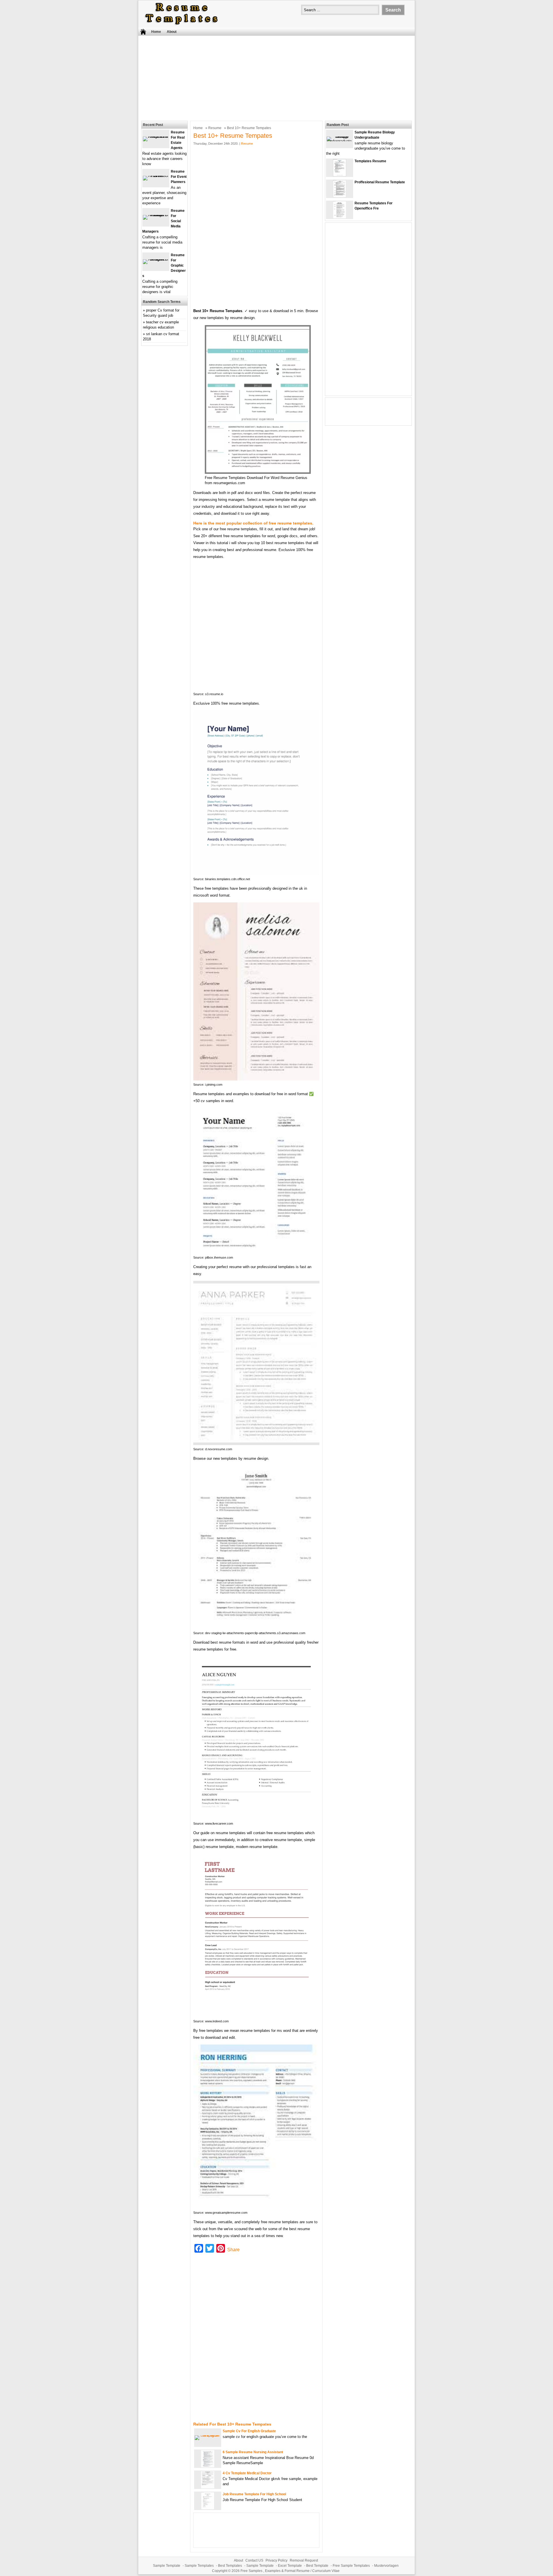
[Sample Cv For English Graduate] (208, 2435)
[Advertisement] (276, 78)
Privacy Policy (276, 2560)
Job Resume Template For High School (254, 2494)
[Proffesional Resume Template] (340, 196)
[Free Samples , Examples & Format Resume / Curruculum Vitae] (181, 25)
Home (156, 32)
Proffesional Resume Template (380, 182)
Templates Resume (370, 161)
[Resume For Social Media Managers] (156, 215)
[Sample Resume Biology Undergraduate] (340, 141)
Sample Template (167, 2566)
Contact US (254, 2560)
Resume (215, 128)
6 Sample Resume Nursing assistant (253, 2452)
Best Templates (230, 2566)
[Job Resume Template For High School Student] (208, 2508)
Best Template (317, 2566)
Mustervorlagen (386, 2566)
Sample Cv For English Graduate (249, 2431)
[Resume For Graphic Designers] (156, 259)
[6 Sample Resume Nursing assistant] (208, 2466)
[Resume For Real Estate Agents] (156, 136)
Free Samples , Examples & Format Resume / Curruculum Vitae (290, 2571)
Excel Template (290, 2566)
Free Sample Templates (351, 2566)
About (172, 32)
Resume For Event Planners (179, 177)
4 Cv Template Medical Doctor (247, 2473)
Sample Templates (199, 2566)
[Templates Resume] (340, 175)
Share (233, 2250)
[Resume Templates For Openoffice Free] (340, 217)
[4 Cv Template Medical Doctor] (208, 2487)
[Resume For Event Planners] (156, 176)
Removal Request (304, 2560)
